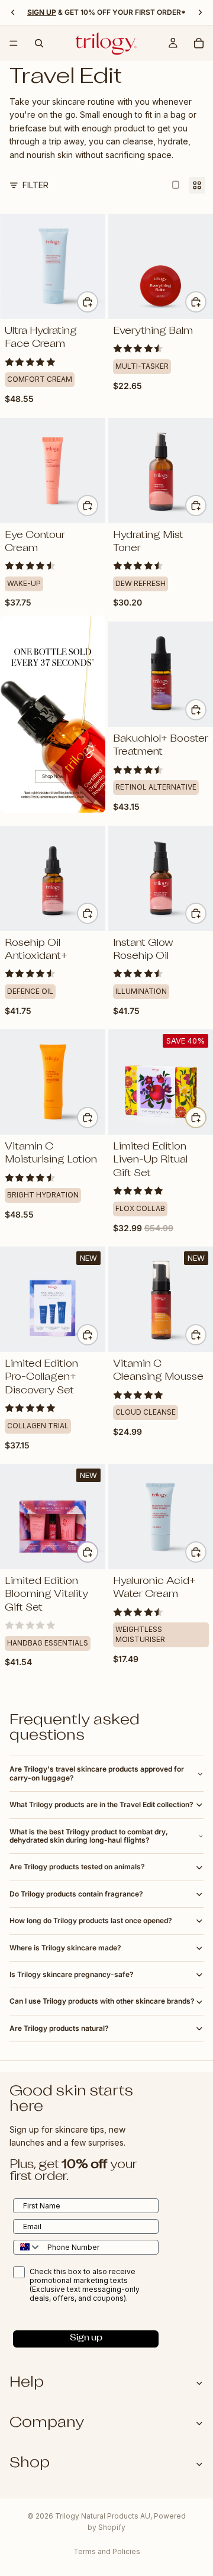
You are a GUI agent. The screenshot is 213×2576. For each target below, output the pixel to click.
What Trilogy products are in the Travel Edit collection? (101, 1804)
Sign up (86, 2338)
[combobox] (28, 2247)
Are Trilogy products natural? (59, 2028)
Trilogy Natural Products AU (103, 2516)
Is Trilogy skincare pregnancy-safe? (72, 1974)
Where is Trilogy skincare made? (65, 1948)
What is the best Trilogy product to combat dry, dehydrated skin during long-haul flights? (89, 1836)
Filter (35, 185)
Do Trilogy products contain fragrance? (76, 1894)
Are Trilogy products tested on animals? (77, 1867)
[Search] (39, 43)
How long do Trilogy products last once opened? (91, 1920)
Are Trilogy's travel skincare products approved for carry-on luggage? (97, 1773)
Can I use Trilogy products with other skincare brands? (102, 2001)
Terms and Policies (107, 2551)
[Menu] (14, 43)
